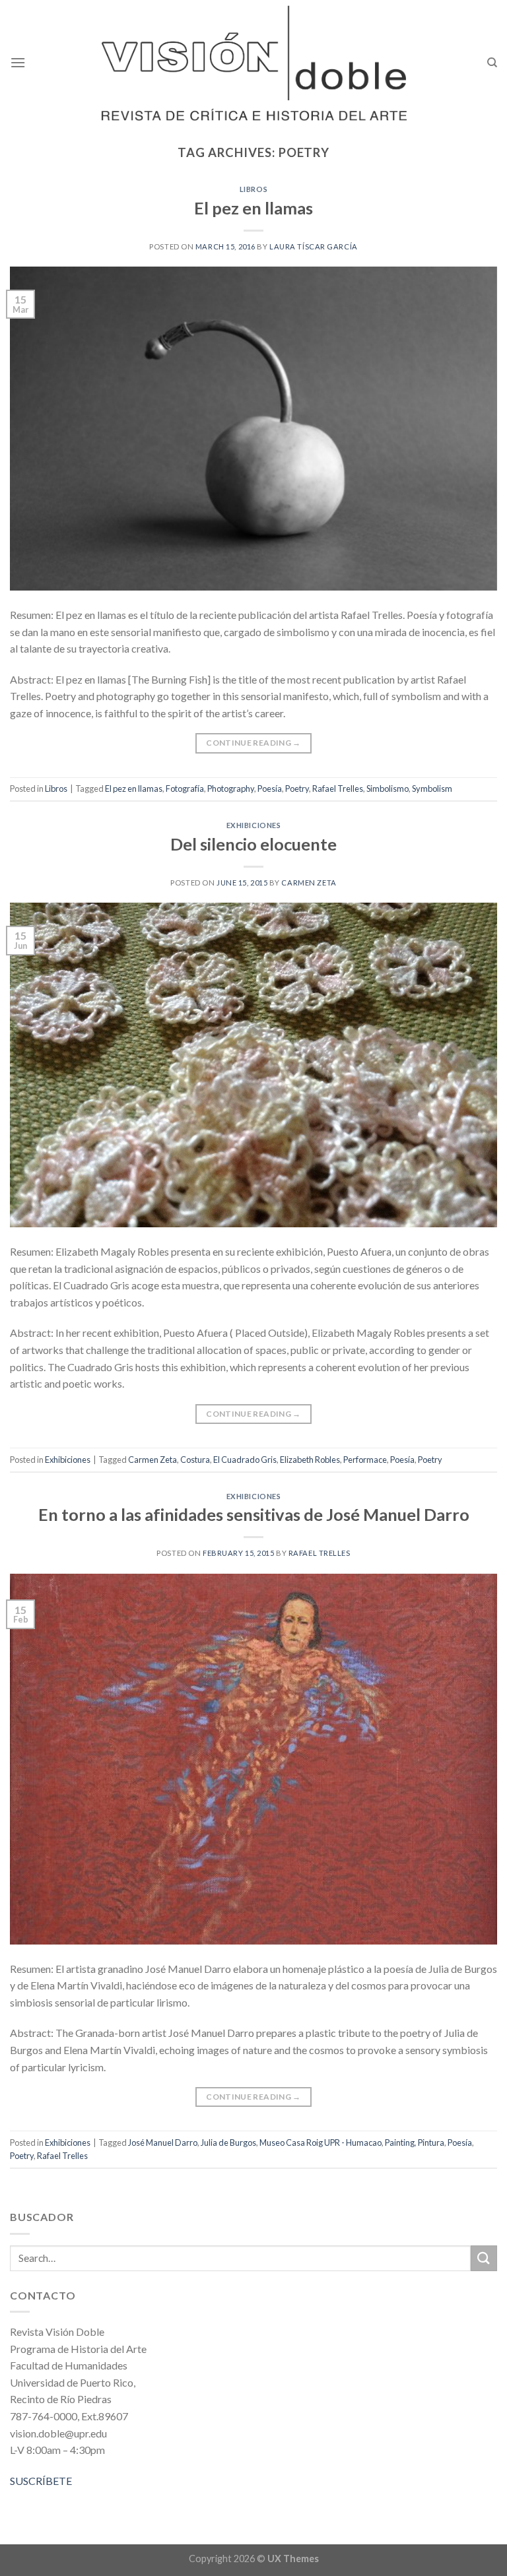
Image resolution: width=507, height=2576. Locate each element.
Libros (253, 189)
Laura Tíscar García (314, 246)
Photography (231, 789)
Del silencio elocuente (253, 844)
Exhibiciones (254, 825)
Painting (400, 2142)
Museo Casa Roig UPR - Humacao (321, 2142)
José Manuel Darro (163, 2142)
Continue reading (253, 743)
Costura (195, 1460)
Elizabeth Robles (310, 1460)
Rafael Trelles (338, 789)
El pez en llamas (253, 208)
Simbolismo (388, 789)
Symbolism (432, 789)
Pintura (431, 2142)
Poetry (297, 789)
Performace (365, 1460)
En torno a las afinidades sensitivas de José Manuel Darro (254, 1514)
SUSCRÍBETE (41, 2481)
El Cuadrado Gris (245, 1460)
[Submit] (484, 2258)
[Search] (492, 63)
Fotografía (185, 789)
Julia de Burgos (228, 2142)
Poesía (270, 789)
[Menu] (18, 62)
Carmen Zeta (309, 883)
